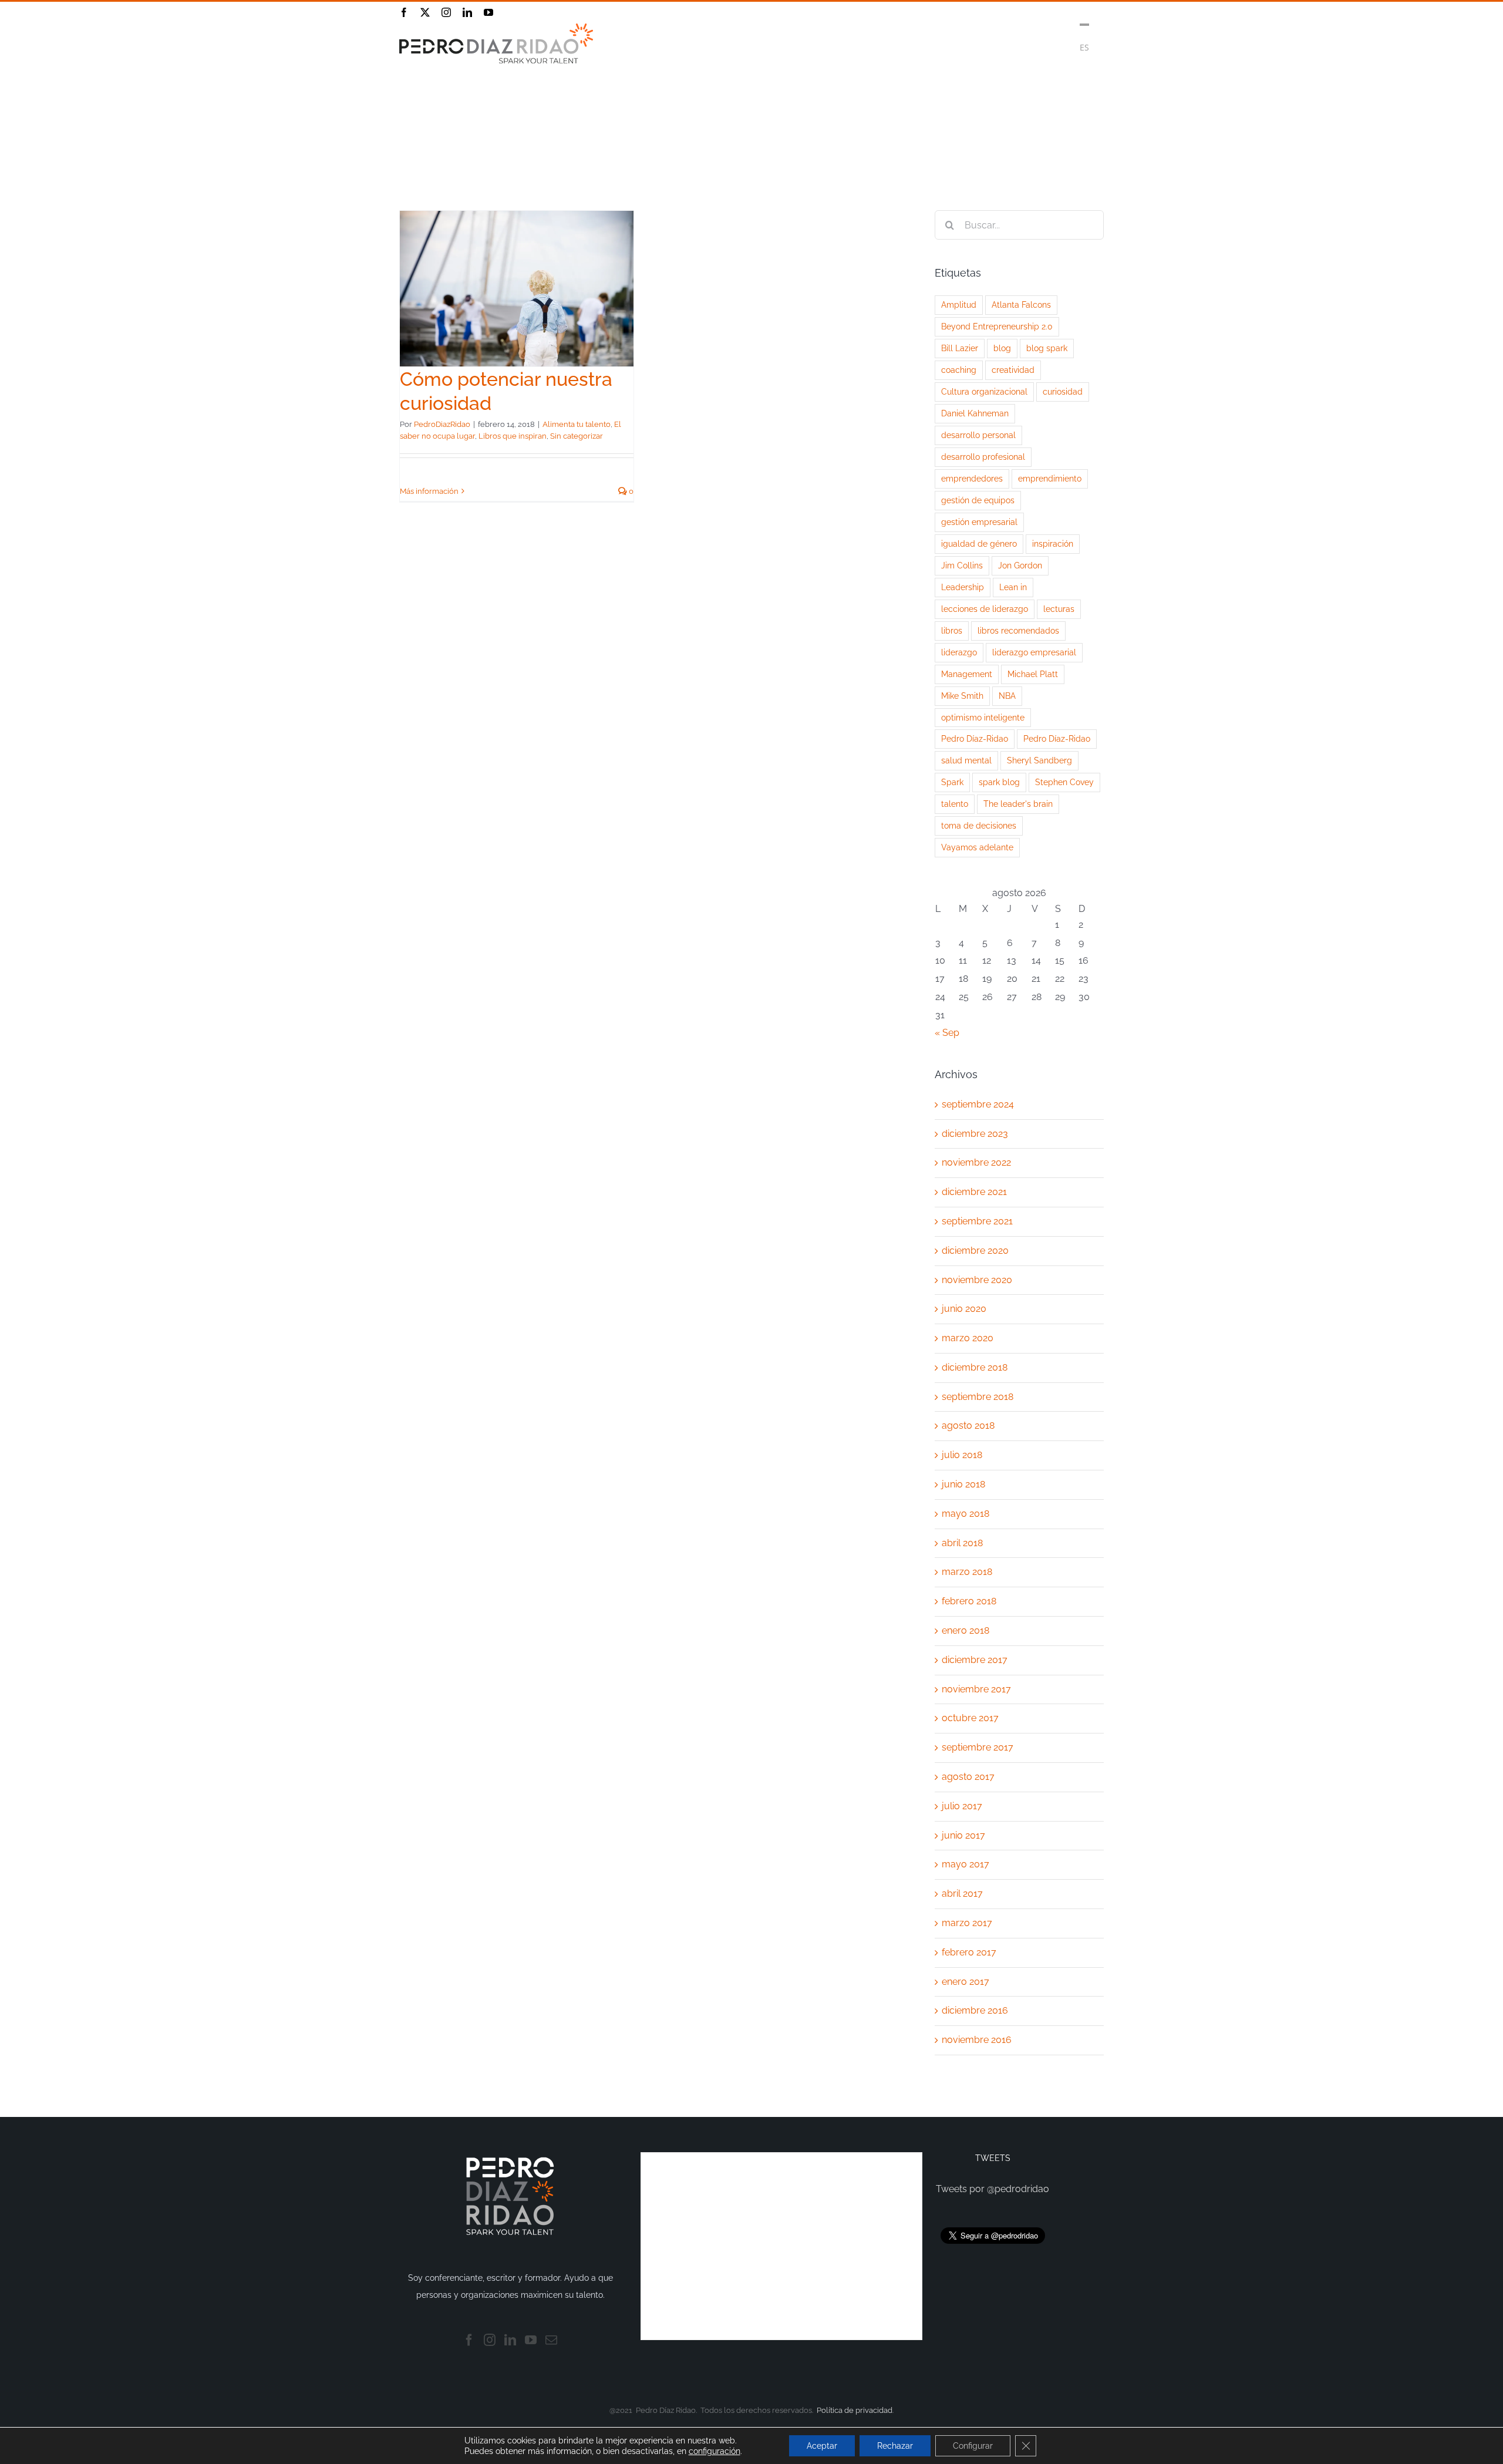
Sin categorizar (577, 436)
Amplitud (959, 304)
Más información (429, 491)
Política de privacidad (855, 2410)
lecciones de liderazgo (985, 609)
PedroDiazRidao (442, 424)
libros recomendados (1018, 630)
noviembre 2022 (976, 1162)
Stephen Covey (1064, 782)
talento (955, 804)
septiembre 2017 (978, 1747)
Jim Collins (962, 565)
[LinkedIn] (510, 2340)
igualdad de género (979, 543)
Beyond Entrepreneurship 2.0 (997, 326)
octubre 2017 (970, 1718)
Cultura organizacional (984, 391)
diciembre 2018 (975, 1367)
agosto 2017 (968, 1777)
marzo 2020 (968, 1338)
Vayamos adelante (977, 847)
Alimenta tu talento (577, 424)
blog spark (1047, 348)
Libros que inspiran (513, 436)
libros (952, 630)
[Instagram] (490, 2340)
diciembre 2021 (974, 1192)
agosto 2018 (968, 1425)
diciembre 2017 (975, 1660)
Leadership (963, 587)
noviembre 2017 (976, 1689)
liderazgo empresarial (1034, 652)
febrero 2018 (969, 1601)
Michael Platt (1033, 674)
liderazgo (959, 652)
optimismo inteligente (983, 717)
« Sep (947, 1033)
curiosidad (1063, 391)
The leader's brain (1018, 804)
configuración (715, 2451)
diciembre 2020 (975, 1250)
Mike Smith (962, 696)
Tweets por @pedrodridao (993, 2189)
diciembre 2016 (975, 2010)
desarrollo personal (978, 435)
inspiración (1053, 543)
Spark (952, 782)
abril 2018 (962, 1543)
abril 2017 (962, 1894)
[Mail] (551, 2340)
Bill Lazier (960, 348)
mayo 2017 (966, 1864)
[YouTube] (531, 2340)
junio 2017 (963, 1835)
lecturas (1059, 609)
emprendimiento (1050, 478)
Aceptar (822, 2446)
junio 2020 (964, 1309)
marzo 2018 (967, 1572)
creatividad (1013, 370)
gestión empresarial (979, 522)
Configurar (973, 2446)
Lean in (1013, 587)
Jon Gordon (1020, 565)
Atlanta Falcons (1021, 304)
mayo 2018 (966, 1514)
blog (1002, 348)
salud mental (966, 760)
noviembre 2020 (977, 1280)
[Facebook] (469, 2340)
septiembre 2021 (977, 1221)
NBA (1007, 696)
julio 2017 (962, 1806)
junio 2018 (963, 1484)
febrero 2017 (969, 1952)
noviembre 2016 (977, 2040)
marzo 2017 (967, 1923)
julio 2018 (962, 1455)
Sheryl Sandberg (1039, 760)
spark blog (999, 782)
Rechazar (895, 2446)
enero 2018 (966, 1630)
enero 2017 (966, 1982)
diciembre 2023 (975, 1134)
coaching (959, 370)
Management (967, 674)
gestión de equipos (978, 500)
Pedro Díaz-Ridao (975, 738)
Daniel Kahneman (975, 413)
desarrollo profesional (983, 457)
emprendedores (972, 478)
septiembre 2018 (978, 1397)
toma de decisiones (979, 825)
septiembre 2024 (978, 1104)
